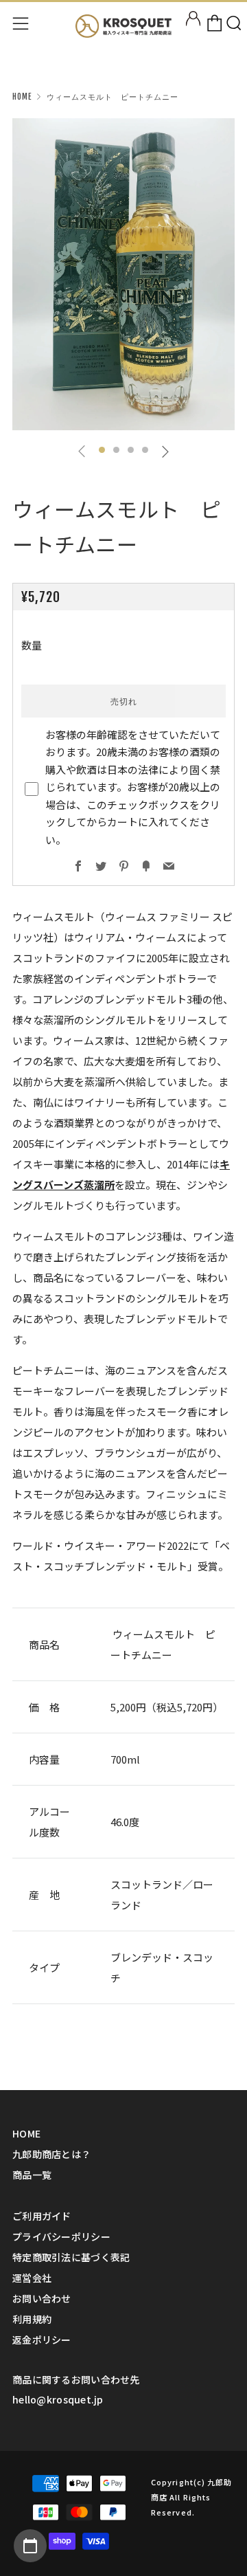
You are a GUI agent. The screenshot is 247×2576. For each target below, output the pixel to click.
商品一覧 (32, 2175)
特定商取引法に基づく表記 (71, 2257)
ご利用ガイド (42, 2216)
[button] (102, 450)
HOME (26, 2133)
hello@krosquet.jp (58, 2399)
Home (22, 97)
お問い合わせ (42, 2298)
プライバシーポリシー (61, 2236)
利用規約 (32, 2319)
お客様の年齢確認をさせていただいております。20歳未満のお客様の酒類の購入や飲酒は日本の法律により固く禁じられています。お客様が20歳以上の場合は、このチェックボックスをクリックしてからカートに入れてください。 (133, 787)
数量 (32, 645)
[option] (123, 274)
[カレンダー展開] (30, 2546)
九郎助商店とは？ (51, 2154)
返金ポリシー (42, 2340)
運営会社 (32, 2278)
